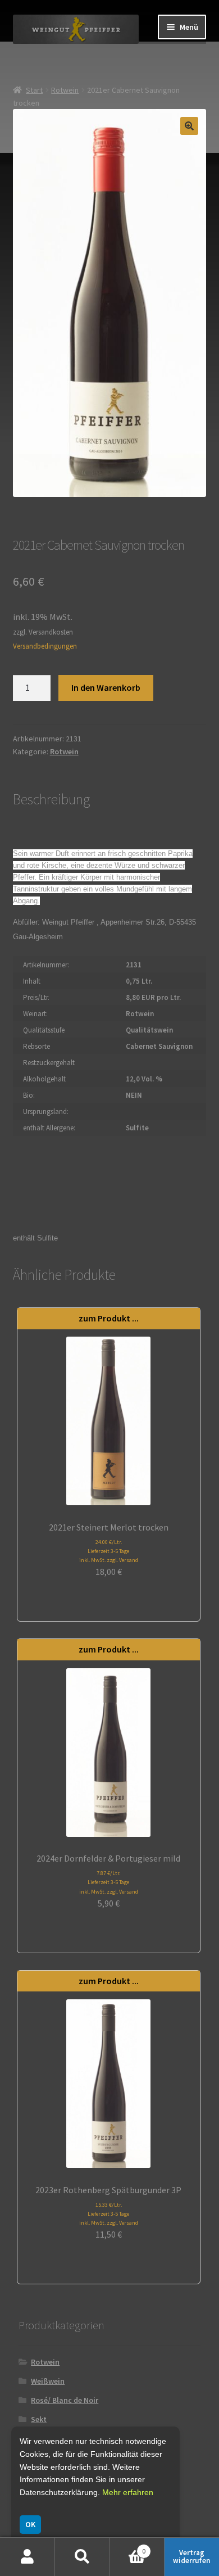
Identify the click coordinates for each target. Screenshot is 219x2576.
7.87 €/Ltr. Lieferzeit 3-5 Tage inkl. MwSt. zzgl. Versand (109, 1882)
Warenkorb (127, 2547)
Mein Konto (28, 2557)
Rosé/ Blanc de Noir (65, 2400)
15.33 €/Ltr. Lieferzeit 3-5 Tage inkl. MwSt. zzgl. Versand (109, 2214)
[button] (189, 126)
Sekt (39, 2419)
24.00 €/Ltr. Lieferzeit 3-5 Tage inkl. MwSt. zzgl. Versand (109, 1551)
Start (34, 90)
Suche (83, 2557)
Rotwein (65, 90)
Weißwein (48, 2381)
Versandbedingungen (45, 646)
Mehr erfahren (128, 2492)
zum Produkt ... (109, 1318)
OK (30, 2524)
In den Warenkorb (106, 687)
